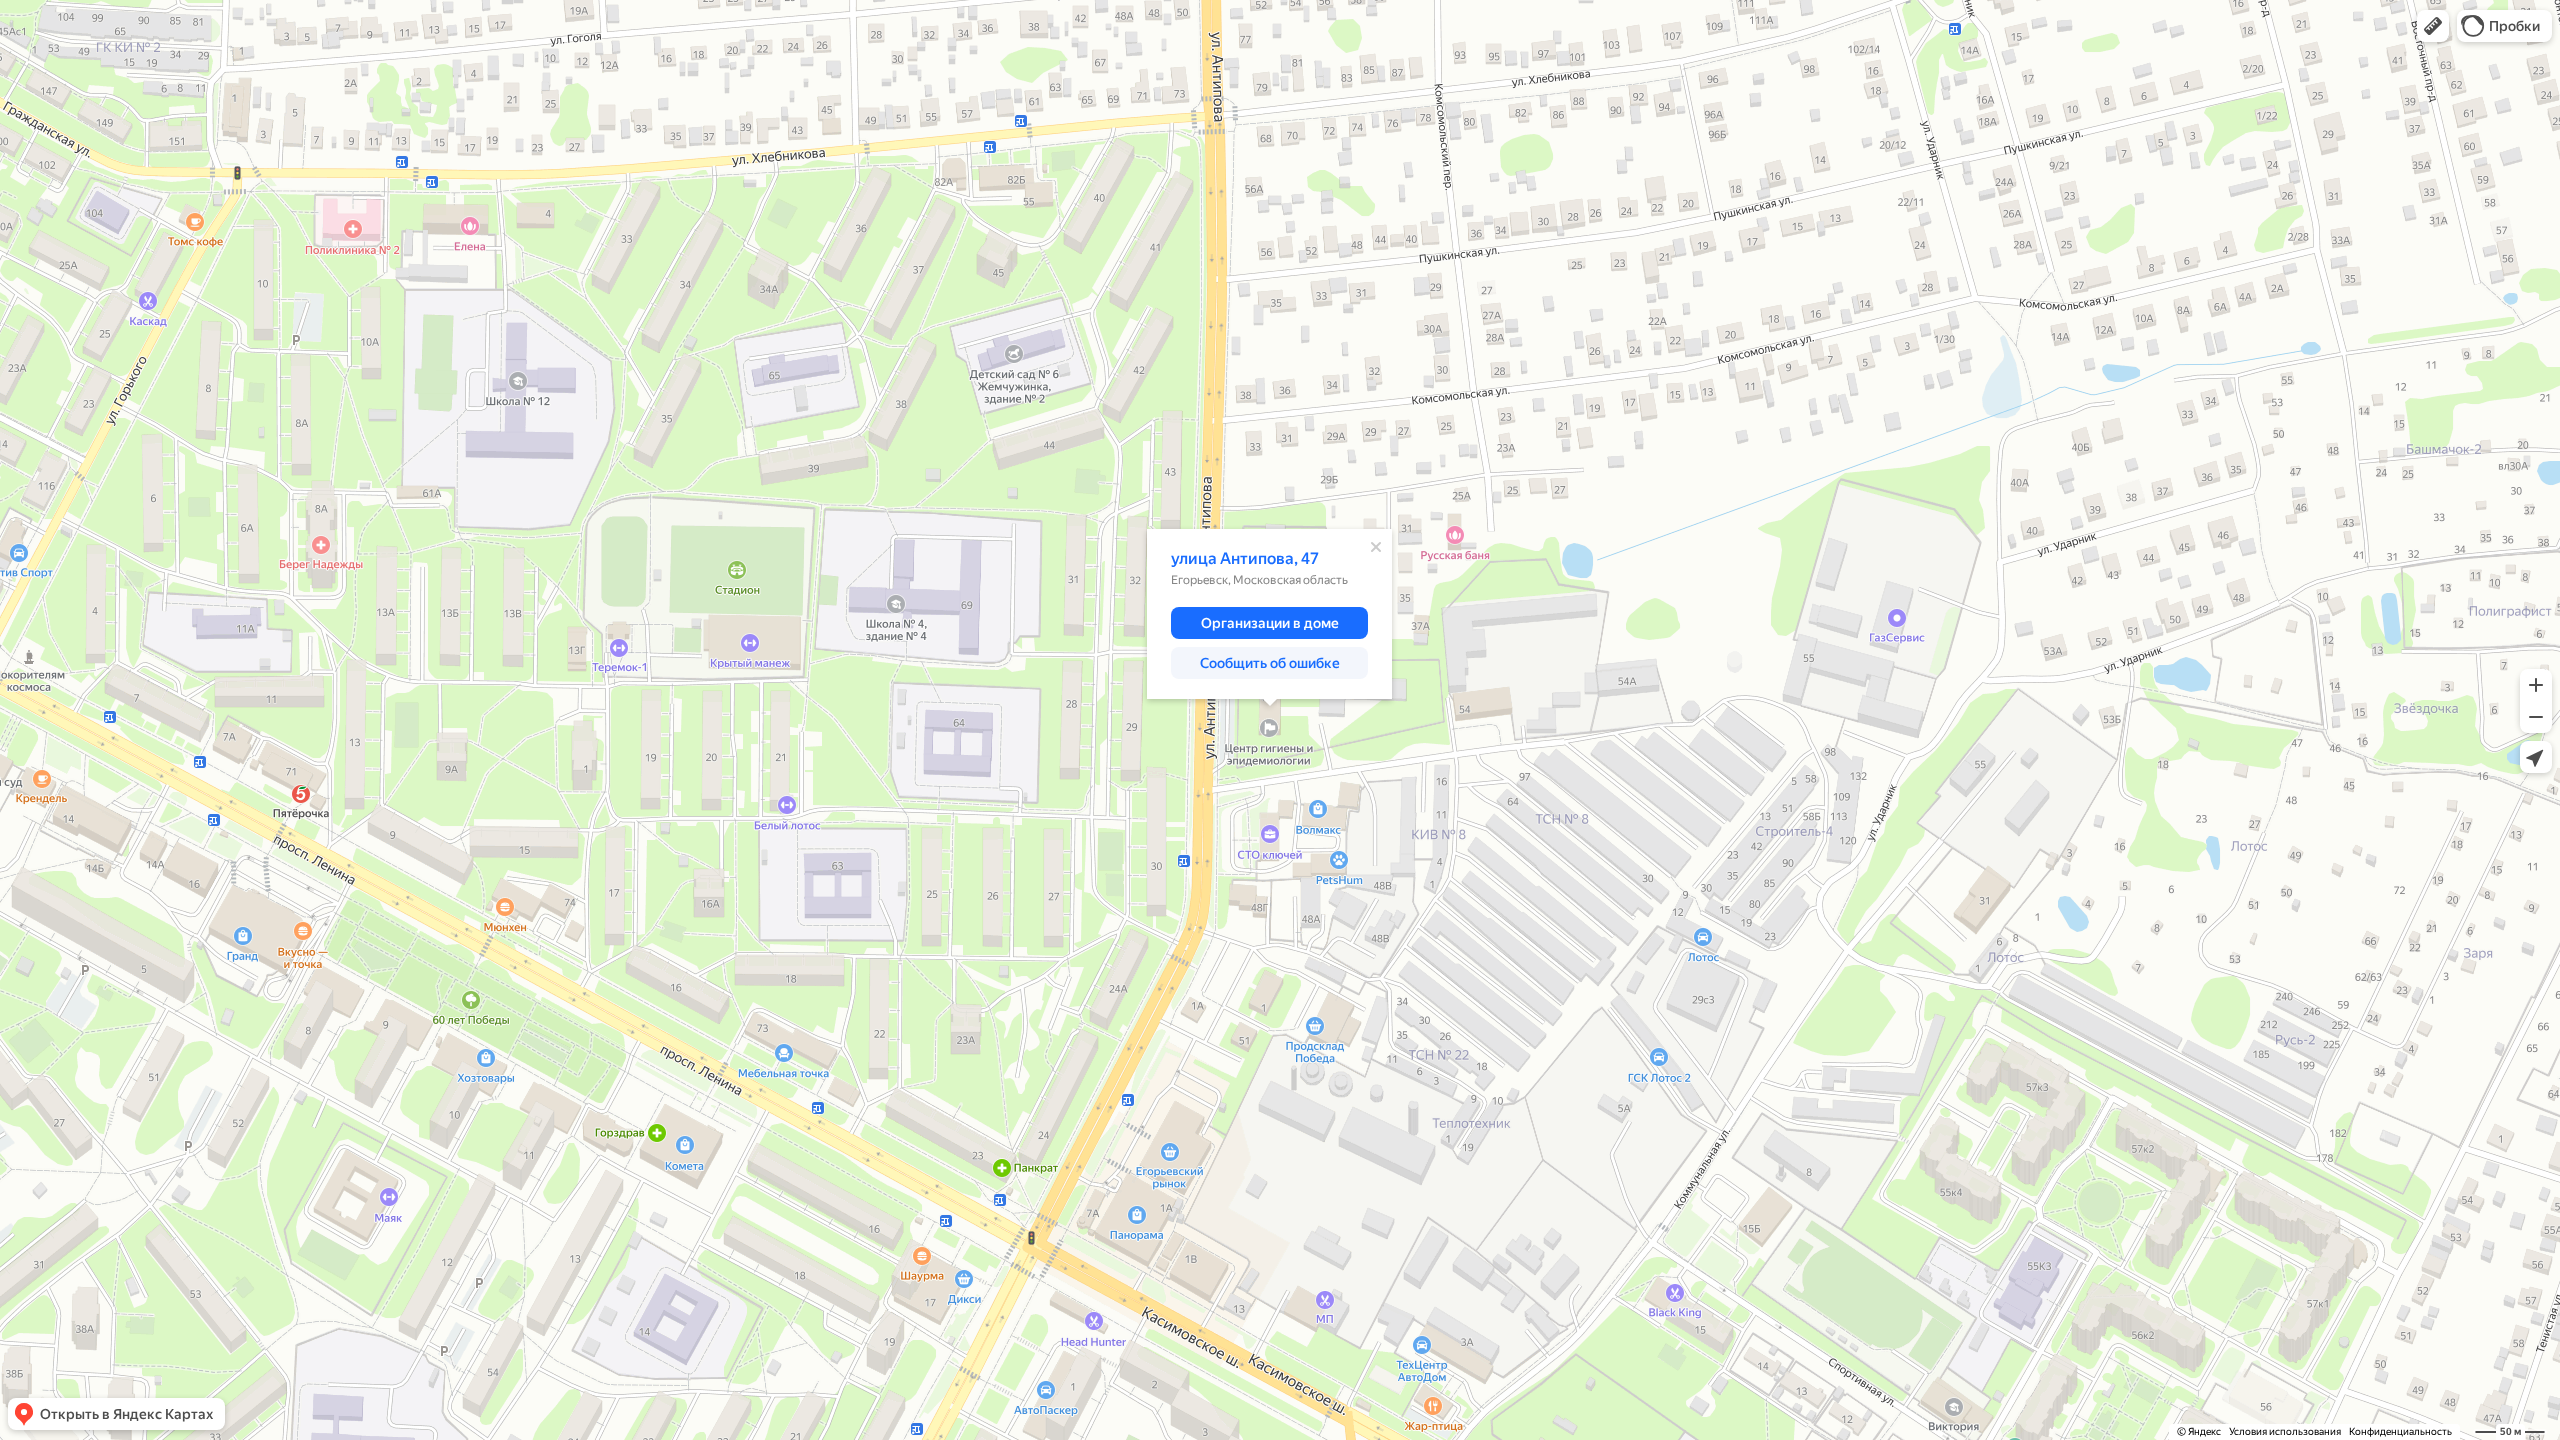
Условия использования (2285, 1431)
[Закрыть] (1376, 547)
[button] (2433, 26)
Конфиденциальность (2400, 1431)
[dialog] (1269, 614)
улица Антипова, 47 (1245, 558)
